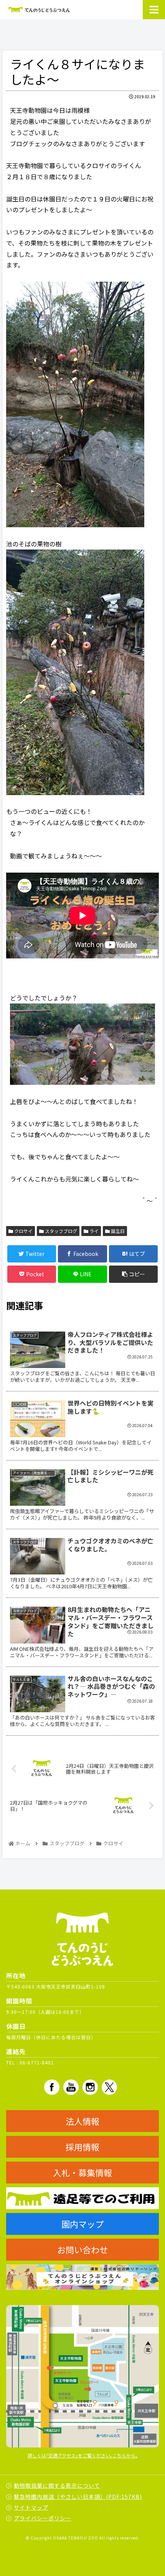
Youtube (71, 2087)
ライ (93, 1231)
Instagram (90, 2087)
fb (52, 2087)
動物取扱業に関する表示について (57, 2485)
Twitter (109, 2087)
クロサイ (23, 1231)
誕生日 (117, 1231)
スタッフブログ (60, 1231)
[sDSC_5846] (82, 1044)
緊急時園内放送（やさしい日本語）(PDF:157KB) (78, 2497)
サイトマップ (31, 2507)
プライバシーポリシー (43, 2518)
